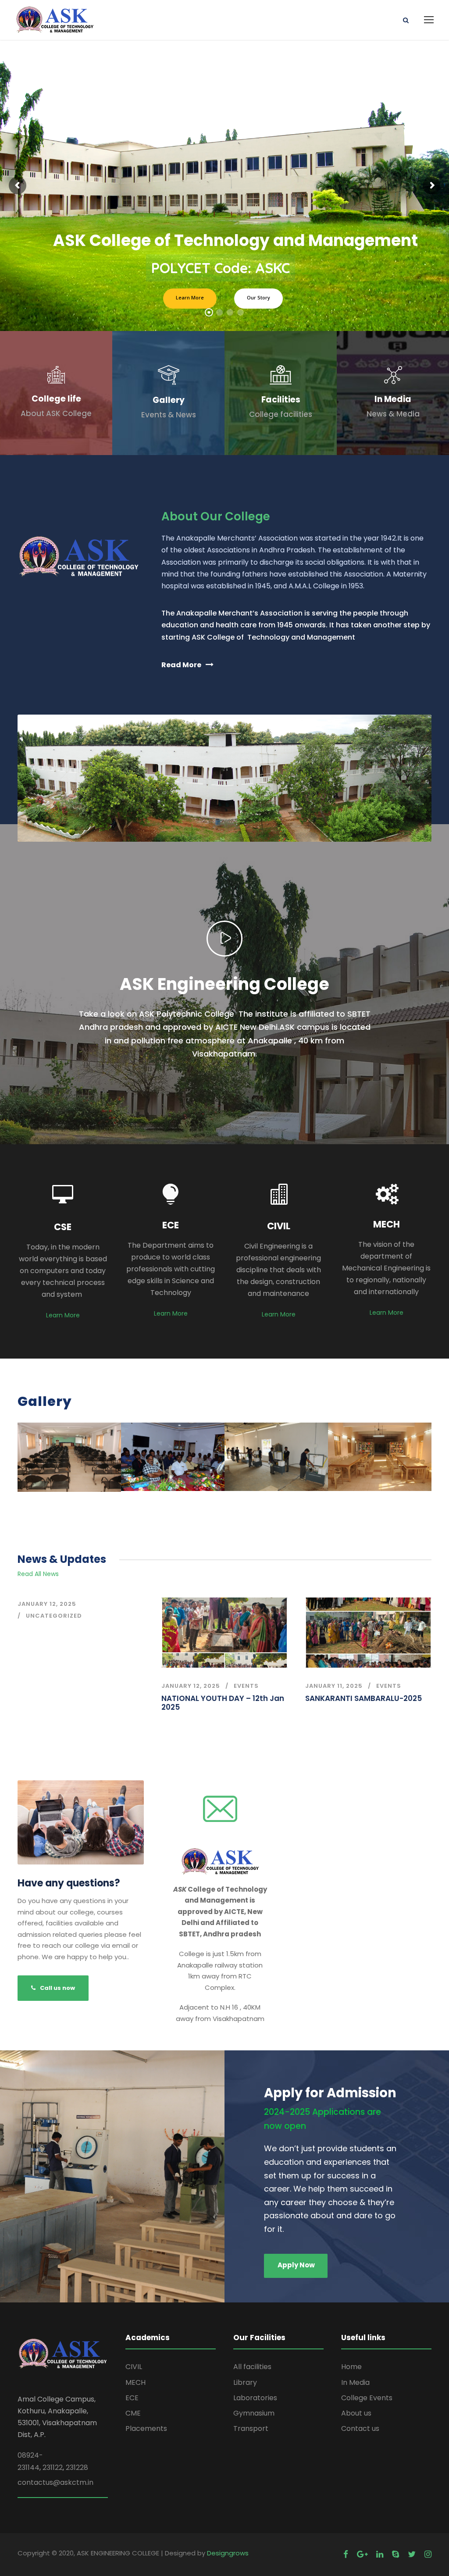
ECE (132, 2398)
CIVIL (134, 2367)
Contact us (360, 2428)
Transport (251, 2428)
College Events (367, 2398)
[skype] (396, 2554)
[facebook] (346, 2554)
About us (356, 2413)
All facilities (252, 2367)
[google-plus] (362, 2554)
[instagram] (428, 2554)
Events (246, 1686)
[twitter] (412, 2554)
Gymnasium (254, 2413)
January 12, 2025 (47, 1604)
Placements (146, 2428)
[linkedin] (380, 2554)
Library (245, 2382)
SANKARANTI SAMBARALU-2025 (363, 1698)
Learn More (63, 1315)
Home (351, 2367)
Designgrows (228, 2553)
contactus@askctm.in (55, 2482)
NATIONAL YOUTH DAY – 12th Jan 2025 (223, 1703)
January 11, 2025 (334, 1686)
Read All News (38, 1574)
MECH (135, 2382)
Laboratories (255, 2398)
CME (133, 2413)
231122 (53, 2467)
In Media (355, 2382)
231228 (77, 2467)
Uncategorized (54, 1616)
